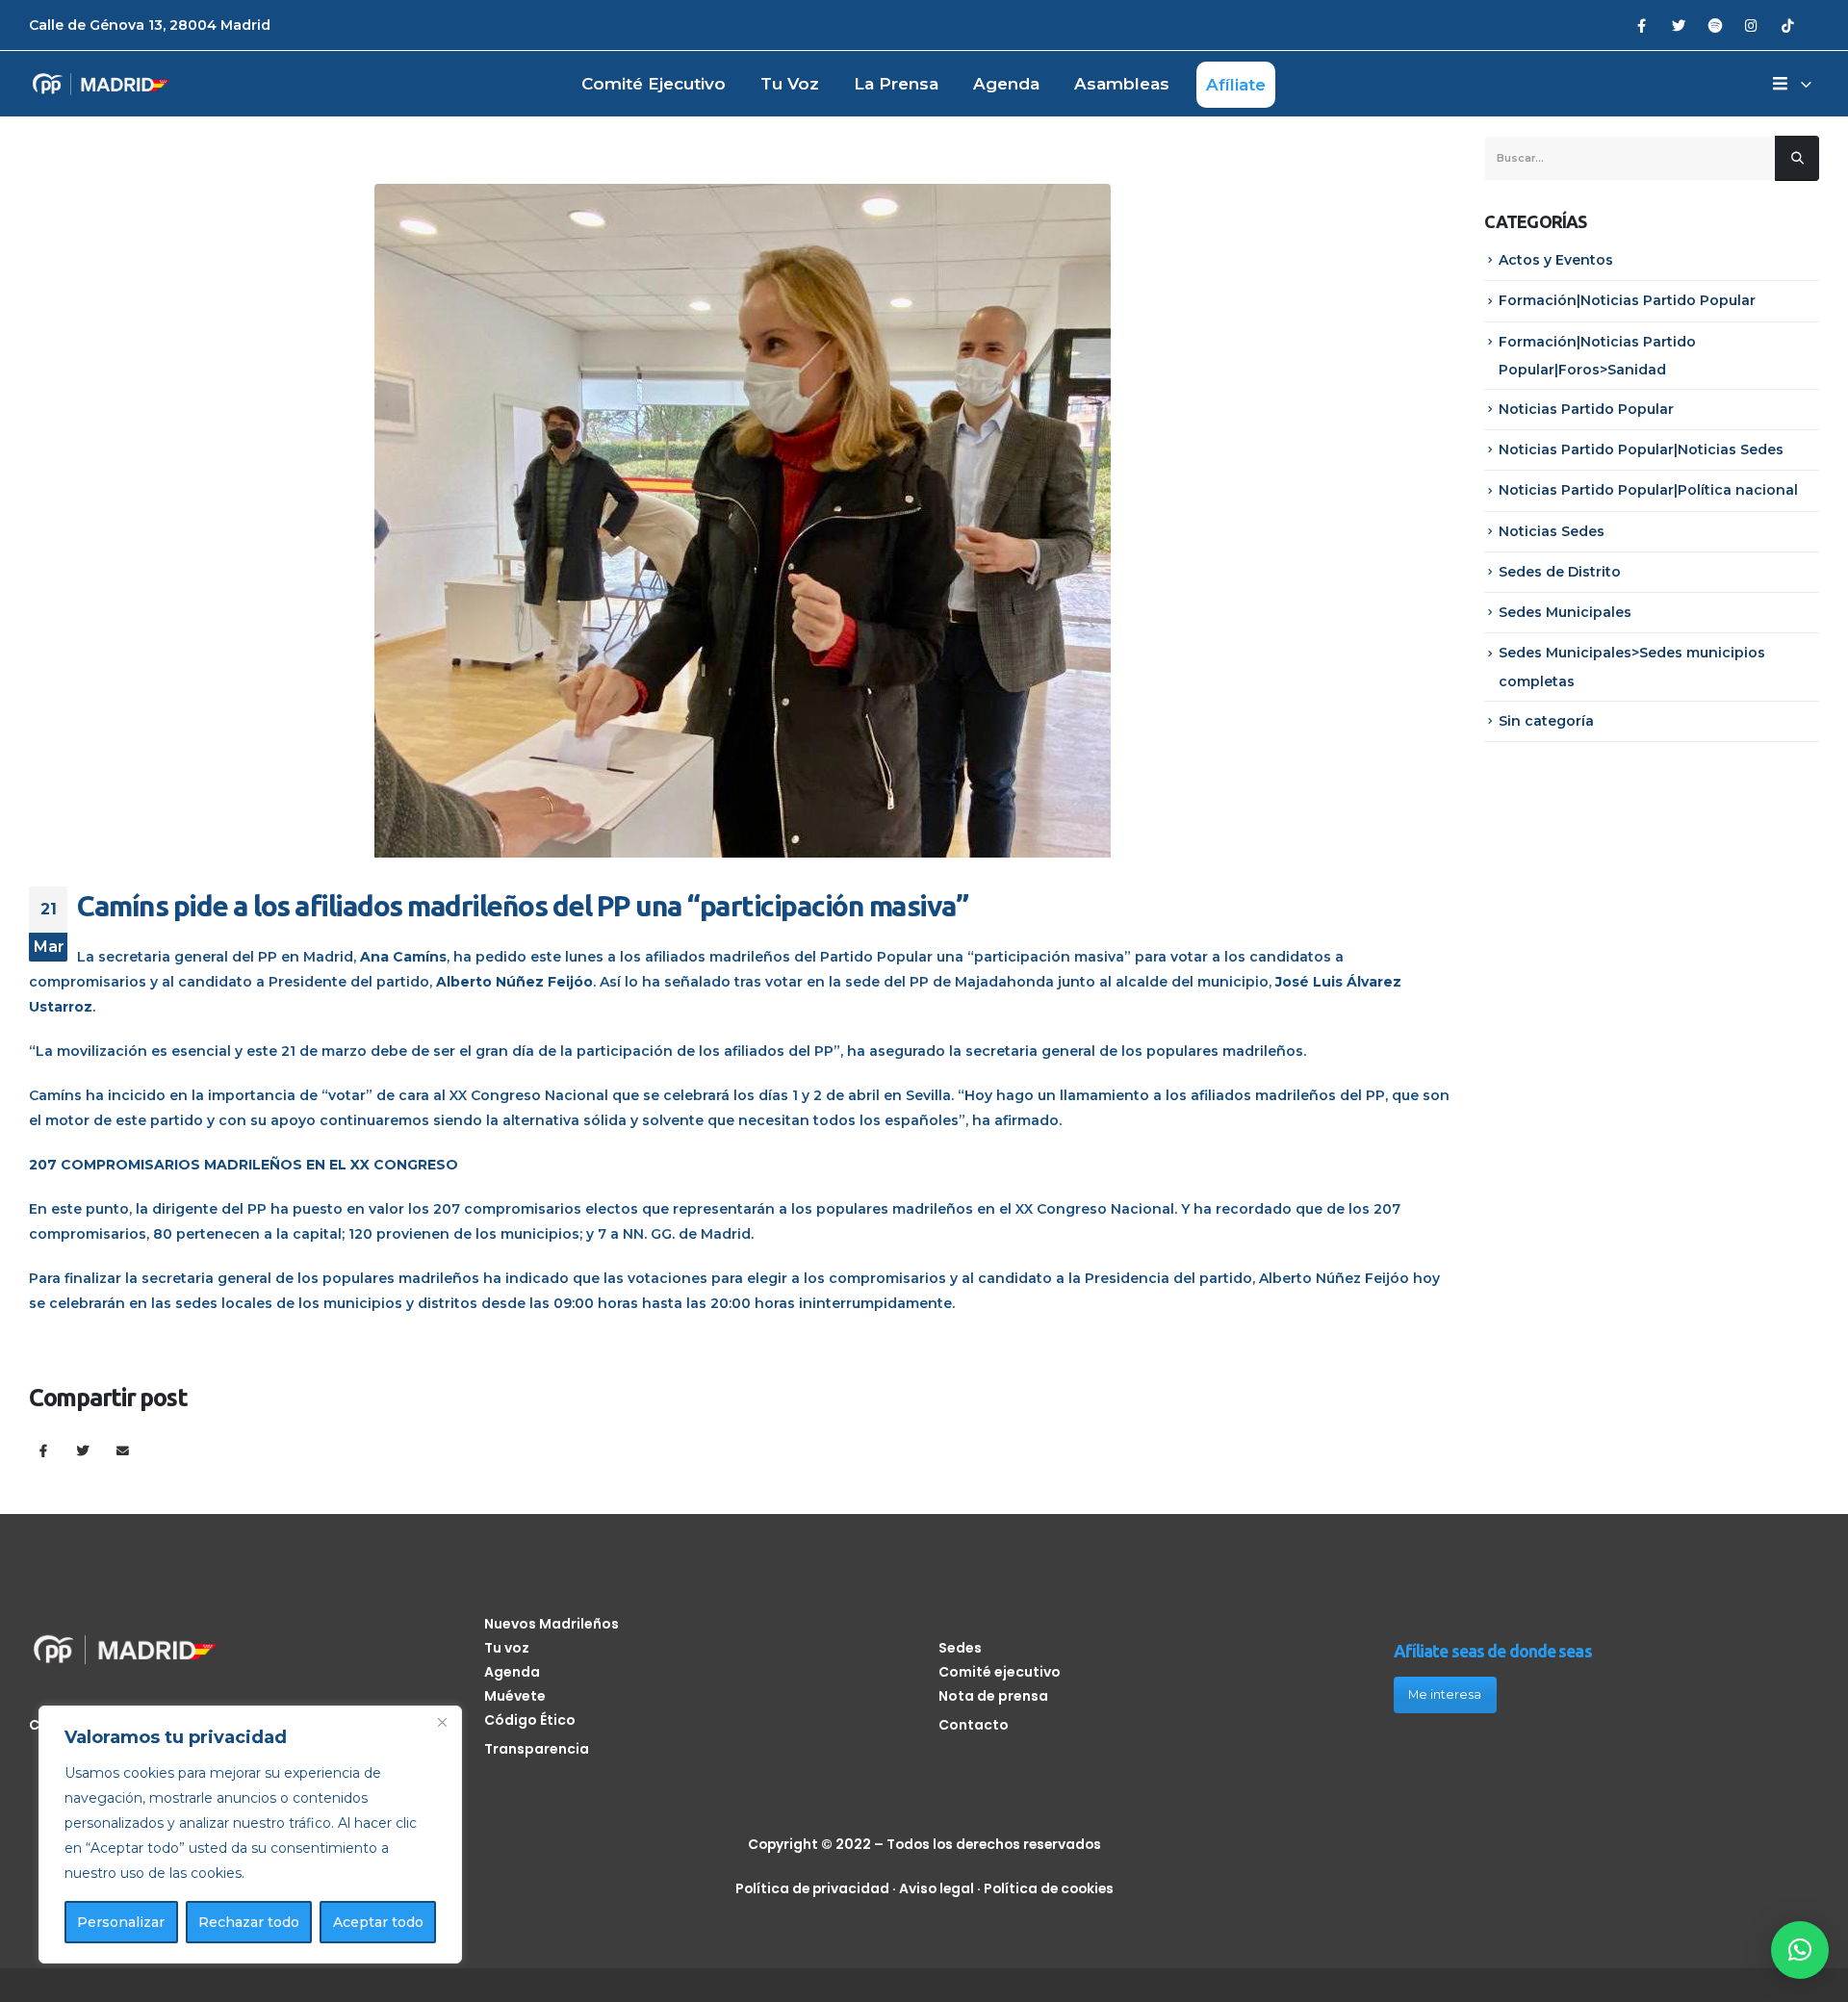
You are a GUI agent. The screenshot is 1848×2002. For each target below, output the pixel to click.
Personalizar (121, 1922)
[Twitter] (1678, 25)
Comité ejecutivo (654, 84)
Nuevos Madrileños (552, 1624)
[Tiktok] (1788, 25)
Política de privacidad (812, 1888)
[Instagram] (1751, 25)
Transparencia (537, 1749)
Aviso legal (937, 1888)
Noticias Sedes (1552, 531)
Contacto (974, 1725)
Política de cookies (1049, 1888)
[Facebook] (1642, 25)
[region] (250, 1835)
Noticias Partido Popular (1586, 409)
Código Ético (530, 1720)
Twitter (83, 1450)
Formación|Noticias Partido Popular (1627, 300)
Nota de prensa (993, 1696)
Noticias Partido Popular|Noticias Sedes (1641, 449)
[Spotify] (1715, 25)
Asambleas (1122, 84)
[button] (1800, 1950)
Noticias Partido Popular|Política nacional (1648, 490)
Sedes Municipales (1565, 612)
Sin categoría (1546, 721)
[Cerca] (442, 1722)
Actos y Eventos (1556, 260)
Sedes (960, 1648)
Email (123, 1450)
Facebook (43, 1450)
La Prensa (896, 84)
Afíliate (1236, 85)
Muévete (515, 1696)
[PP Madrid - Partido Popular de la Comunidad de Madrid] (101, 84)
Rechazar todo (249, 1922)
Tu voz (790, 84)
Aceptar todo (378, 1922)
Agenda (1006, 84)
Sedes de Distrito (1560, 572)
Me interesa (1445, 1694)
